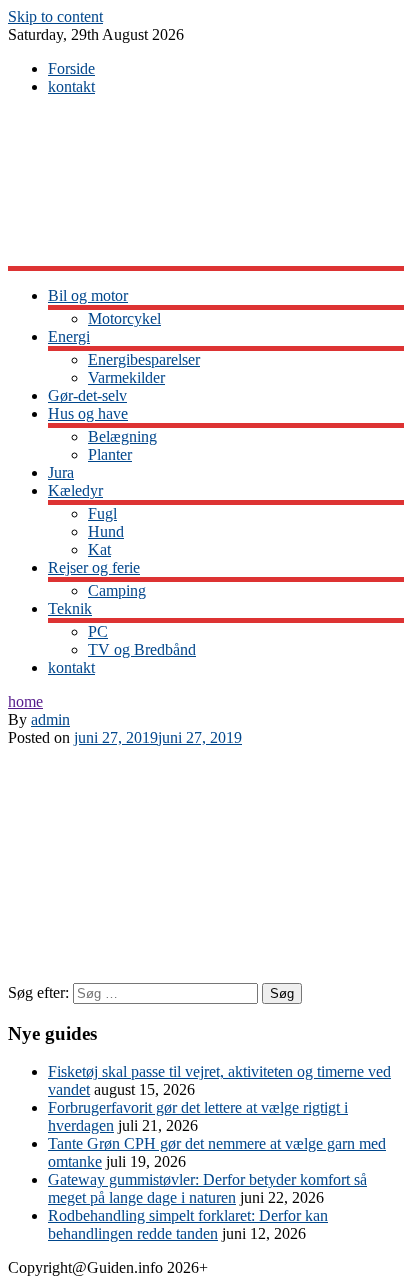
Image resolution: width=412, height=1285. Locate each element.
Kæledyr (75, 490)
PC (98, 631)
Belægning (122, 436)
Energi (69, 336)
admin (50, 719)
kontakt (71, 86)
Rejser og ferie (94, 567)
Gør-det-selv (87, 395)
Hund (106, 531)
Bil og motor (88, 295)
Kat (99, 549)
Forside (71, 68)
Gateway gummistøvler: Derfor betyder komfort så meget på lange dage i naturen (207, 1188)
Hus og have (88, 413)
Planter (110, 454)
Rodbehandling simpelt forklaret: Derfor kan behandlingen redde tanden (188, 1224)
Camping (117, 590)
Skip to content (55, 16)
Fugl (102, 513)
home (25, 701)
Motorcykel (124, 318)
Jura (61, 472)
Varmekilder (126, 377)
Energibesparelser (144, 359)
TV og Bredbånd (142, 649)
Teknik (70, 608)
